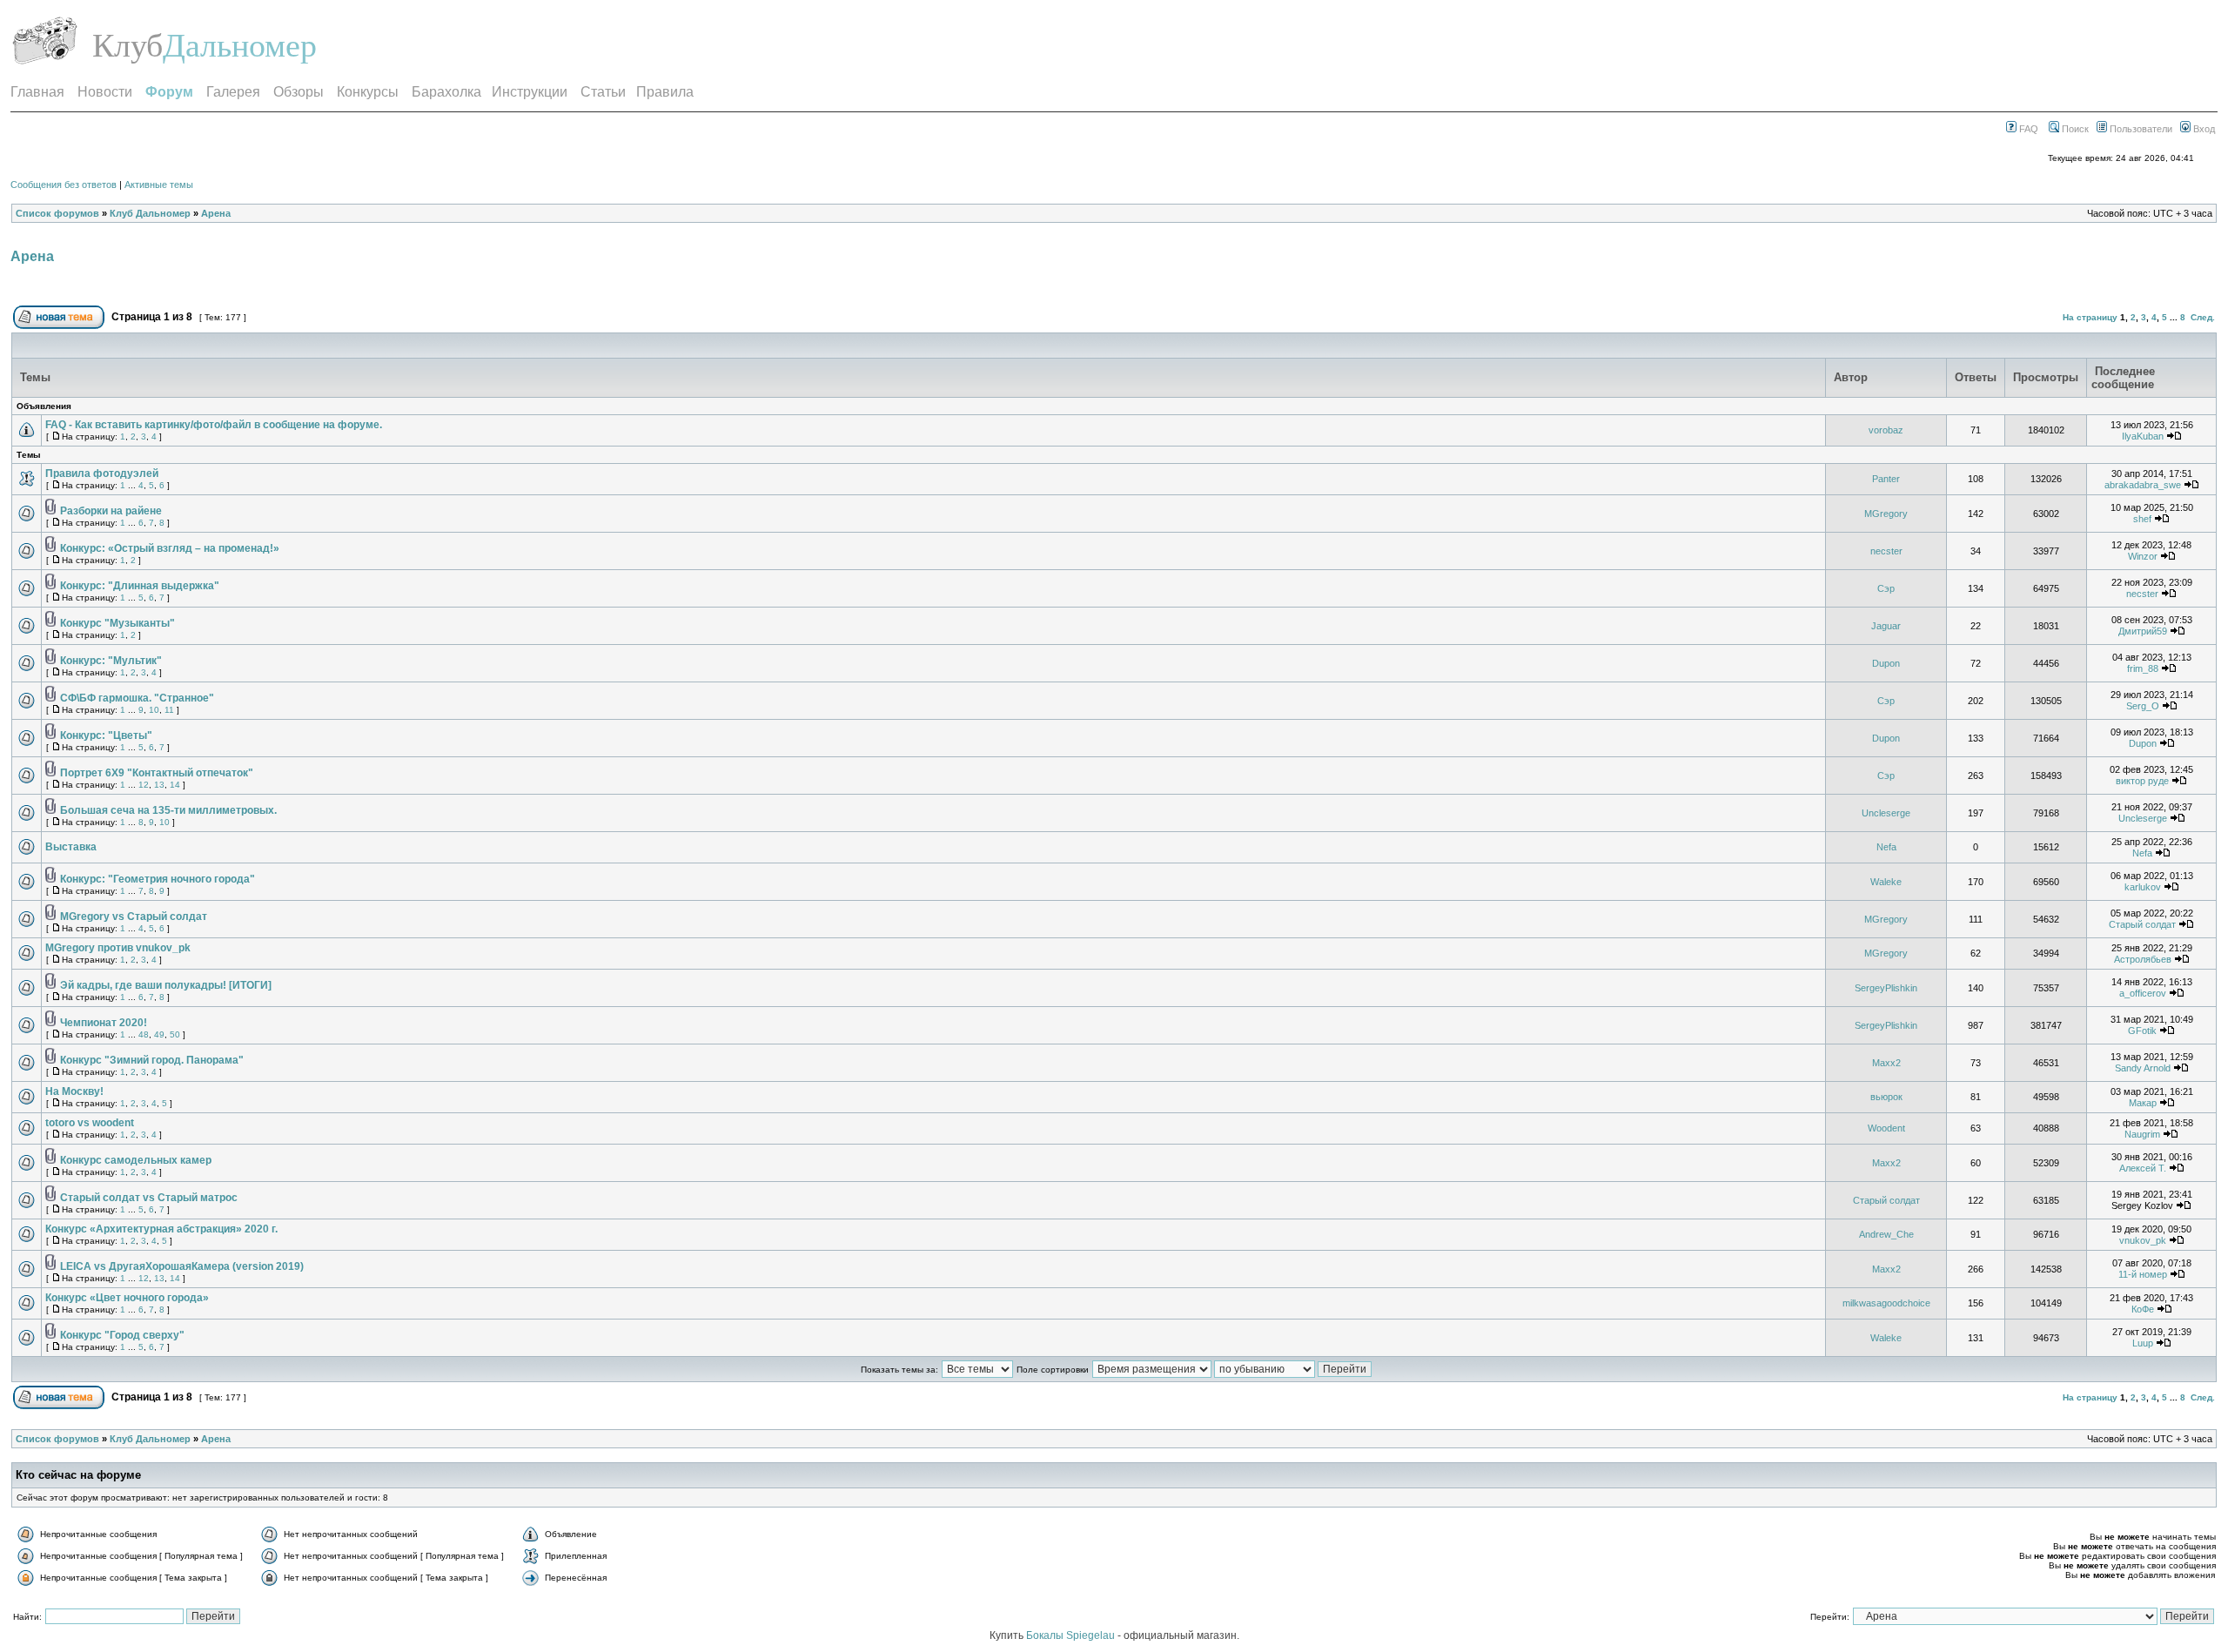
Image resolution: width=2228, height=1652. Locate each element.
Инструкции (530, 92)
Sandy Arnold (2143, 1068)
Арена (216, 213)
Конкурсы (368, 92)
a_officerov (2143, 993)
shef (2142, 519)
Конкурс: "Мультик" (111, 661)
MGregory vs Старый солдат (134, 917)
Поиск (2074, 129)
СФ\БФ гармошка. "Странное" (137, 698)
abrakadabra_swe (2143, 485)
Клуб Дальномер (150, 213)
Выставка (71, 847)
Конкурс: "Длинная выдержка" (140, 586)
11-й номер (2143, 1274)
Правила (665, 92)
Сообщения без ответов (64, 185)
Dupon (1886, 663)
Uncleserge (1886, 813)
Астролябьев (2143, 959)
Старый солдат (2142, 924)
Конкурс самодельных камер (136, 1160)
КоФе (2143, 1309)
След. (2203, 317)
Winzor (2143, 556)
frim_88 (2143, 668)
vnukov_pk (2143, 1240)
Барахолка (446, 92)
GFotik (2142, 1031)
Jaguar (1886, 626)
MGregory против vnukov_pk (118, 948)
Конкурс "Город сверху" (122, 1335)
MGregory (1886, 514)
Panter (1886, 479)
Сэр (1886, 588)
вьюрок (1886, 1097)
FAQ (2027, 129)
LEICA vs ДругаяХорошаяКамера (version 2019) (182, 1266)
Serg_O (2143, 706)
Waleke (1886, 882)
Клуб (128, 45)
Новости (105, 92)
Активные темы (159, 185)
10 (154, 710)
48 (144, 1034)
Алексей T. (2143, 1168)
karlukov (2143, 887)
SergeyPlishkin (1886, 988)
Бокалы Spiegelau (1072, 1635)
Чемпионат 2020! (104, 1023)
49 (159, 1034)
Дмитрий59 (2143, 631)
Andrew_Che (1886, 1234)
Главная (37, 92)
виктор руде (2142, 781)
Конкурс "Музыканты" (117, 623)
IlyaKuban (2143, 436)
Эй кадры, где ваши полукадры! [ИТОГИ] (166, 985)
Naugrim (2142, 1134)
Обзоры (299, 92)
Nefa (1886, 847)
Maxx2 (1886, 1063)
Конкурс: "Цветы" (106, 735)
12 (144, 785)
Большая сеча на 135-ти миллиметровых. (168, 810)
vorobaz (1886, 430)
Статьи (603, 92)
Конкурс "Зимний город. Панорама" (152, 1060)
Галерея (233, 92)
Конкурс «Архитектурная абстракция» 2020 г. (161, 1229)
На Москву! (74, 1091)
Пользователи (2140, 129)
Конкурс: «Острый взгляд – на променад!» (170, 548)
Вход (2203, 129)
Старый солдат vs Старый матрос (149, 1198)
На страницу (2090, 317)
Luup (2143, 1343)
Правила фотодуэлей (102, 473)
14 (175, 785)
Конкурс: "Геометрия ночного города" (158, 879)
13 (159, 785)
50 (175, 1034)
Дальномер (240, 45)
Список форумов (57, 213)
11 (169, 710)
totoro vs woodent (90, 1123)
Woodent (1886, 1128)
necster (1886, 551)
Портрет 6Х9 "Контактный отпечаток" (157, 773)
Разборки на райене (111, 511)
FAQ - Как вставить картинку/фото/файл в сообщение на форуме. (214, 425)
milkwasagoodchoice (1886, 1303)
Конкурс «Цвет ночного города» (127, 1298)
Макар (2143, 1103)
